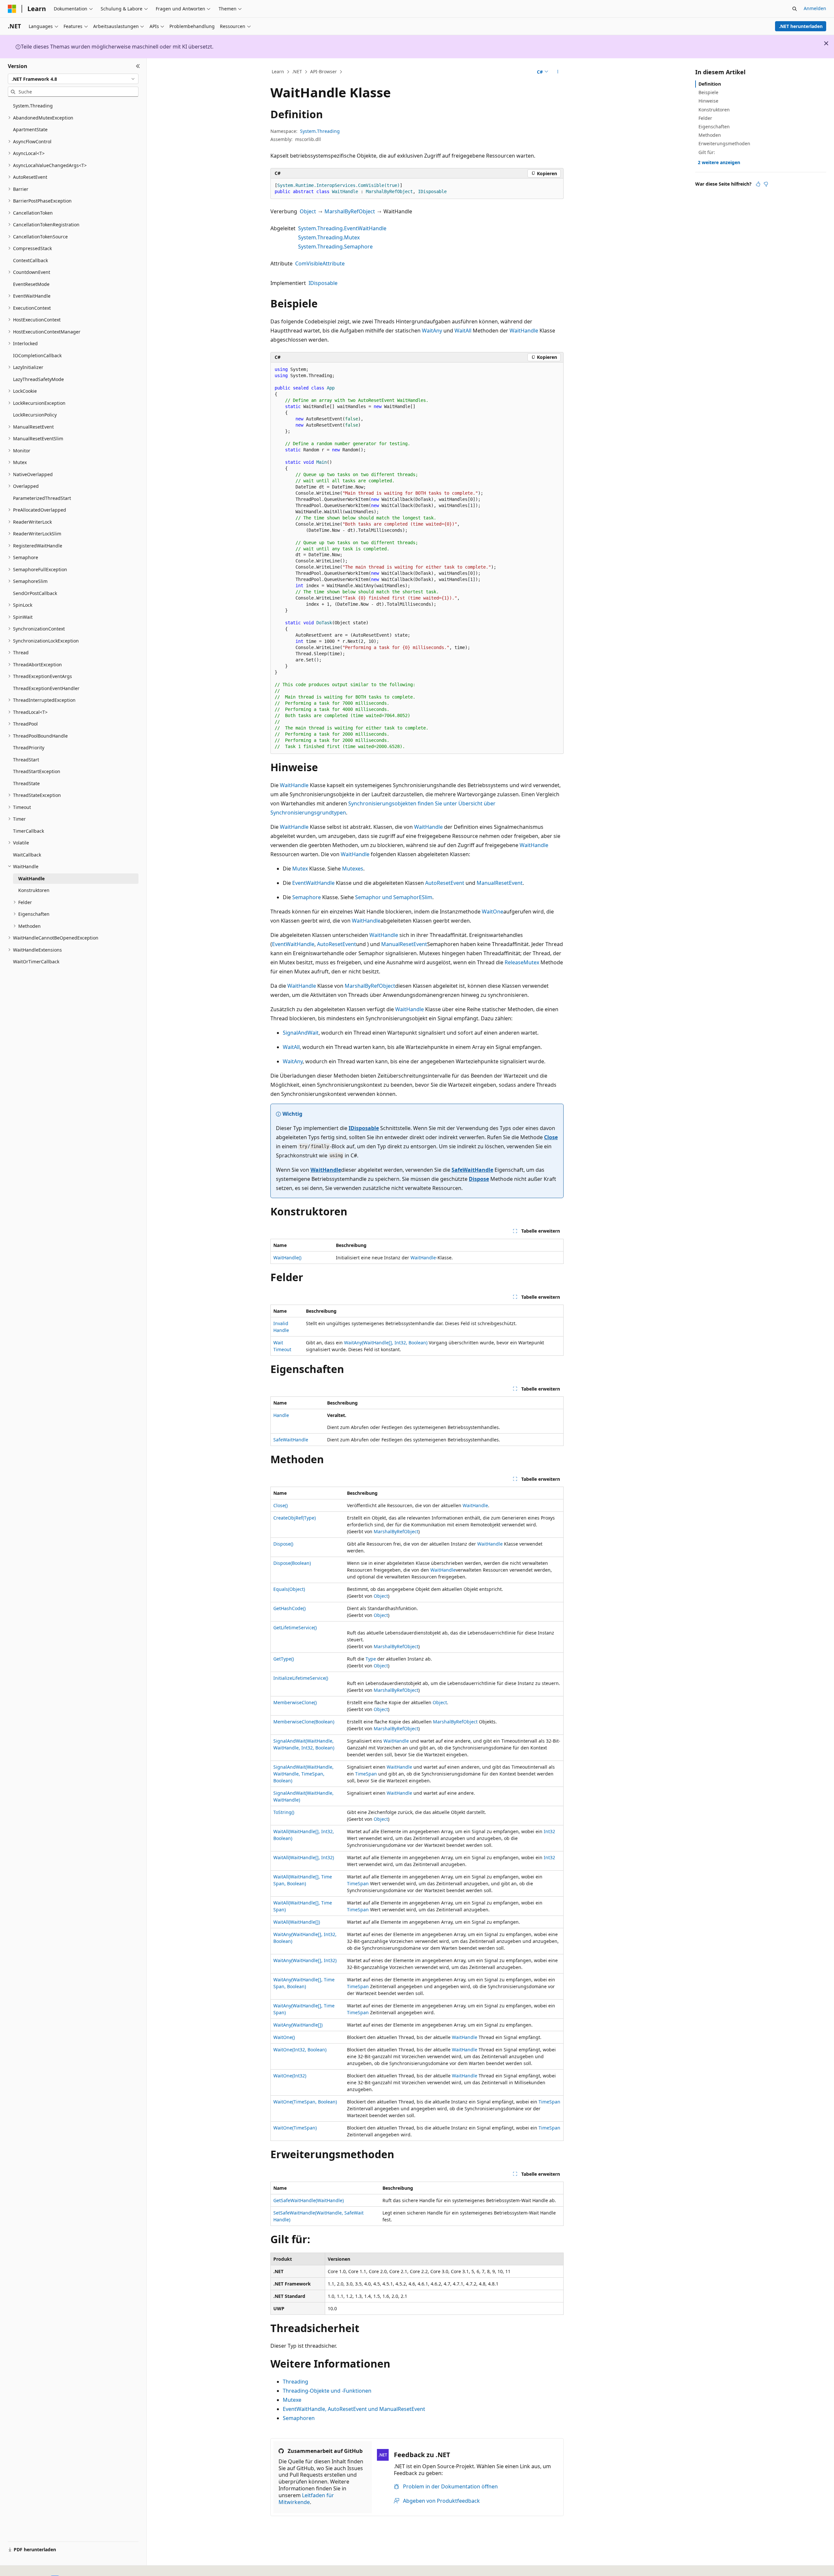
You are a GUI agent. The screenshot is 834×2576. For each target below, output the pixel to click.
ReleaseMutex (522, 962)
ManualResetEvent (500, 883)
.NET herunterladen (801, 26)
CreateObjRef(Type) (295, 1518)
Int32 (549, 1831)
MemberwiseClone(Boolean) (304, 1722)
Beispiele (708, 92)
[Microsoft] (12, 9)
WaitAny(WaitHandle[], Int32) (305, 1960)
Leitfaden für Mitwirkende (306, 2499)
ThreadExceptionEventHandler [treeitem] (46, 688)
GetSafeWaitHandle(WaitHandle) (309, 2200)
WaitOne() (284, 2037)
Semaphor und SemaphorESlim (394, 897)
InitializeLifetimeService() (301, 1678)
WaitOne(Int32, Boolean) (300, 2050)
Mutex (300, 869)
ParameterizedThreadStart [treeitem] (42, 498)
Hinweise (708, 101)
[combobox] (73, 79)
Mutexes (353, 869)
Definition (710, 84)
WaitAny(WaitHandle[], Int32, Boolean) (386, 1343)
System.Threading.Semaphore (335, 247)
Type (371, 1659)
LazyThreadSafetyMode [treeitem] (38, 379)
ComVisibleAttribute (320, 263)
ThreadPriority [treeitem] (29, 748)
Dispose (479, 1179)
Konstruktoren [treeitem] (34, 890)
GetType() (284, 1659)
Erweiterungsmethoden (724, 143)
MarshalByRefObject (350, 211)
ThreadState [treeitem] (26, 783)
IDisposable (323, 283)
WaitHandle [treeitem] (31, 878)
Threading (295, 2382)
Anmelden (815, 8)
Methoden (710, 135)
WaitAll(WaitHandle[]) (297, 1922)
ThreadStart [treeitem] (26, 760)
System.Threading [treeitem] (33, 106)
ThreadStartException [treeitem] (37, 771)
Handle (281, 1415)
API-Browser (324, 71)
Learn (278, 71)
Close (551, 1137)
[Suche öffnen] (795, 9)
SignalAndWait (301, 1033)
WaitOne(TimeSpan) (295, 2128)
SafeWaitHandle (472, 1170)
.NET (297, 71)
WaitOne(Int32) (290, 2076)
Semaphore (307, 897)
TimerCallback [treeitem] (29, 831)
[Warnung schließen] (826, 43)
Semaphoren (299, 2418)
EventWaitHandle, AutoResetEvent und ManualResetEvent (354, 2409)
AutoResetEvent (445, 883)
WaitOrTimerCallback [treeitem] (36, 962)
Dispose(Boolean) (292, 1563)
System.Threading (320, 131)
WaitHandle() (287, 1258)
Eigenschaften (714, 127)
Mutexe (292, 2400)
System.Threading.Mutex (329, 237)
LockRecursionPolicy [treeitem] (35, 415)
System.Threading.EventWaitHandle (342, 228)
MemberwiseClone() (295, 1702)
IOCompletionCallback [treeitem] (37, 355)
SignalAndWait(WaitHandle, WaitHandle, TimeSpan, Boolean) (303, 1774)
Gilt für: (707, 152)
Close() (280, 1505)
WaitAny (432, 331)
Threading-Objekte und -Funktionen (327, 2391)
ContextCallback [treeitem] (30, 260)
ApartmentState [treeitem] (30, 129)
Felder (705, 118)
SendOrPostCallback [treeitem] (35, 593)
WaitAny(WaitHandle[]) (298, 2025)
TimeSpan (366, 1774)
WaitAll (463, 331)
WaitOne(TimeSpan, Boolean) (305, 2102)
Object (308, 211)
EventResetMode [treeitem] (31, 284)
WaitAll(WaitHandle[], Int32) (304, 1857)
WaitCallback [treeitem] (27, 855)
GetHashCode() (289, 1608)
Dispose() (283, 1544)
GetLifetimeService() (295, 1628)
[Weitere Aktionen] (558, 72)
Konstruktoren (714, 110)
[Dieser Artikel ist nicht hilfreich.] (766, 184)
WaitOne (493, 912)
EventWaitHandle (313, 883)
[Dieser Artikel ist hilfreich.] (758, 184)
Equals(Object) (289, 1589)
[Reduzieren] (138, 66)
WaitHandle (524, 331)
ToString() (284, 1812)
